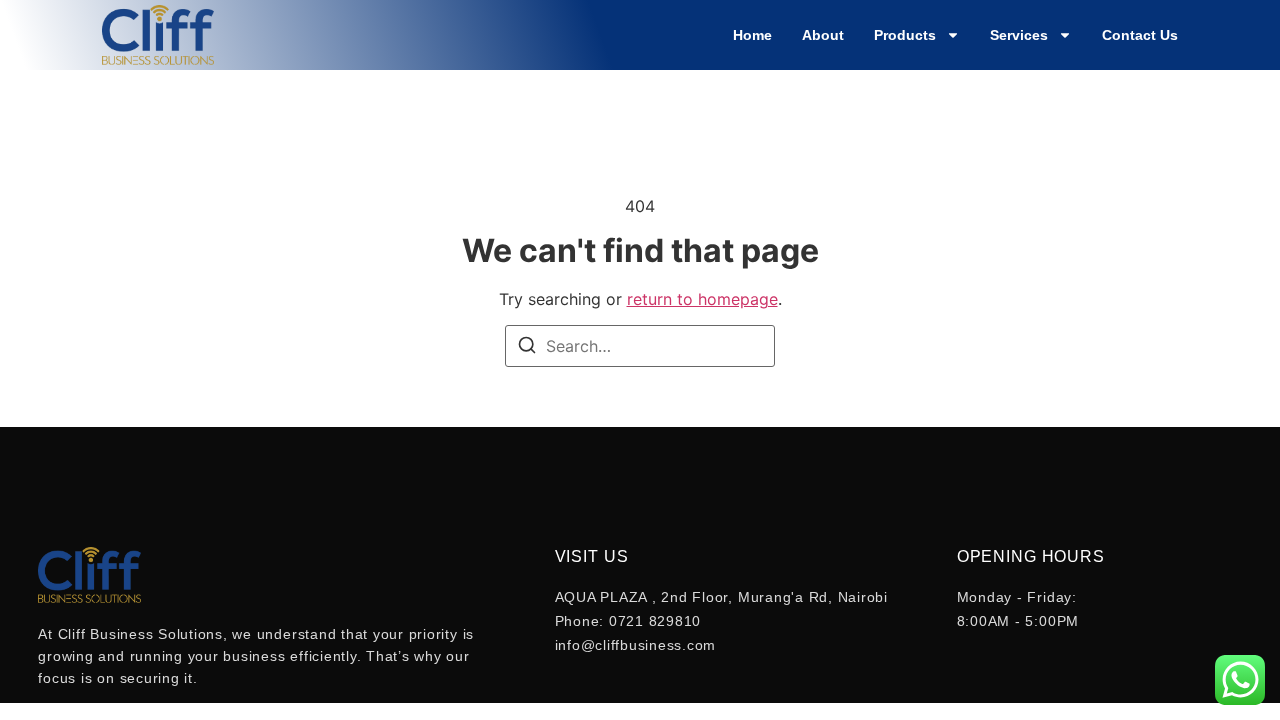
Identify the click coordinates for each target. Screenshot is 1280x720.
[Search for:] (640, 346)
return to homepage (702, 299)
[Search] (527, 348)
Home (752, 35)
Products (905, 35)
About (823, 35)
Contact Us (1140, 35)
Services (1019, 35)
